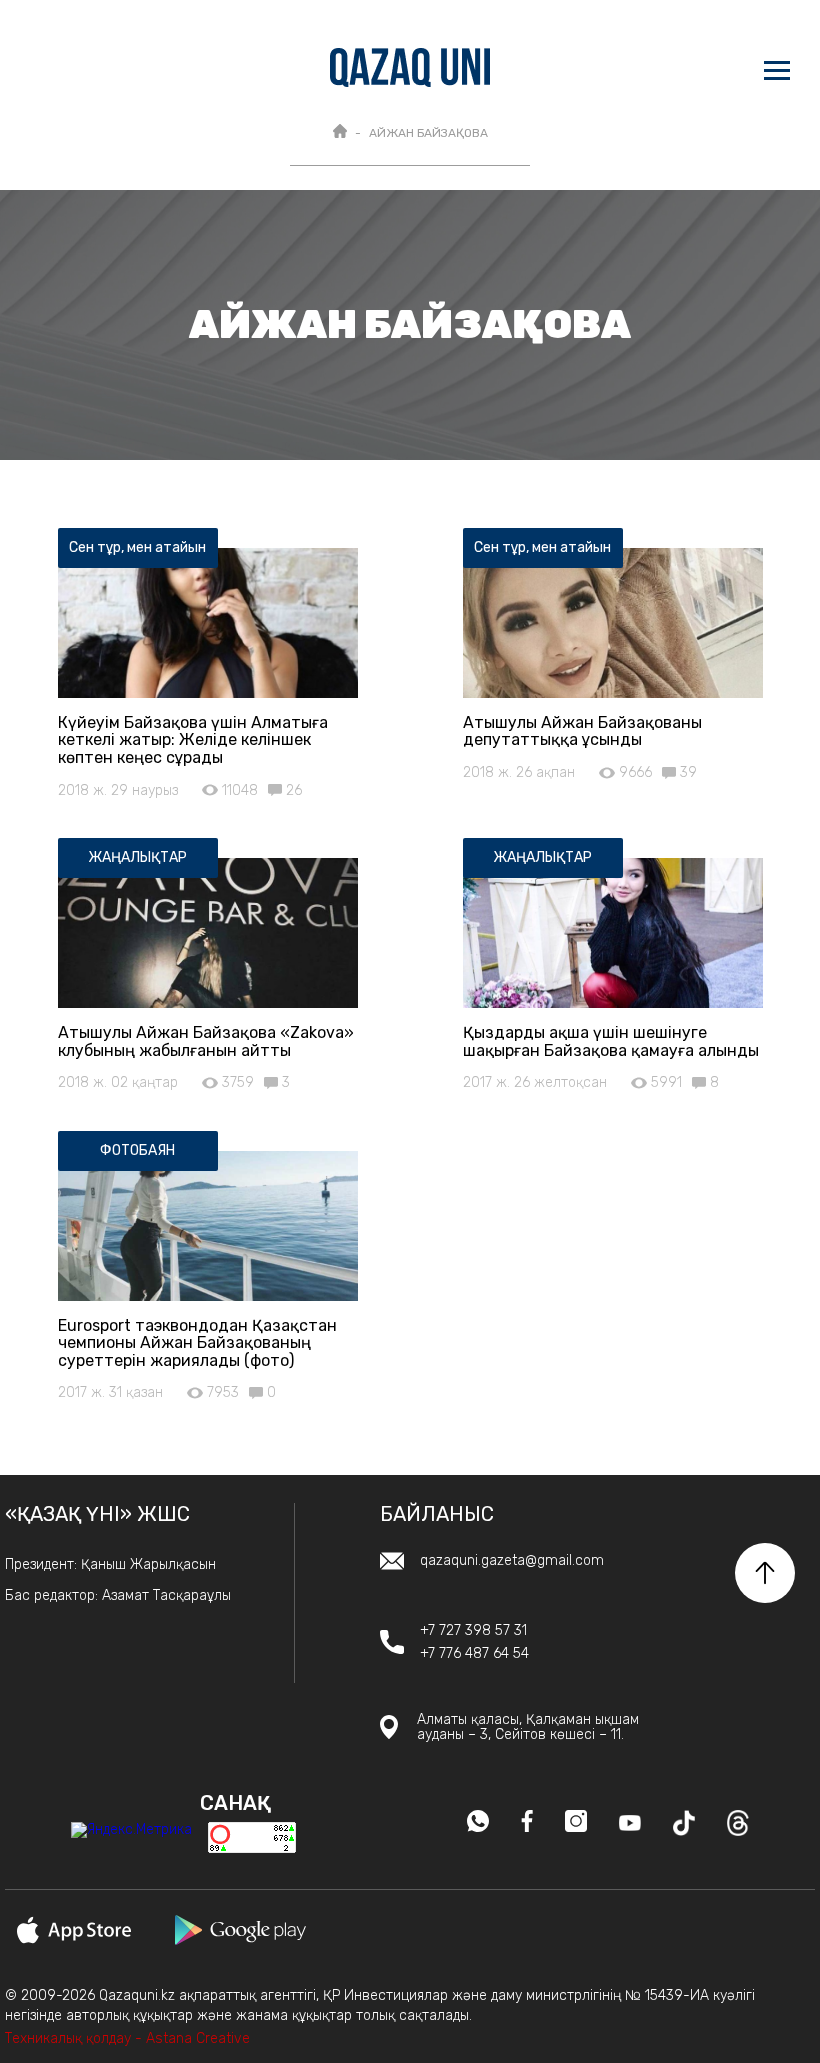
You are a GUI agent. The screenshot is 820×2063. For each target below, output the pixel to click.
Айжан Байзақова (428, 133)
